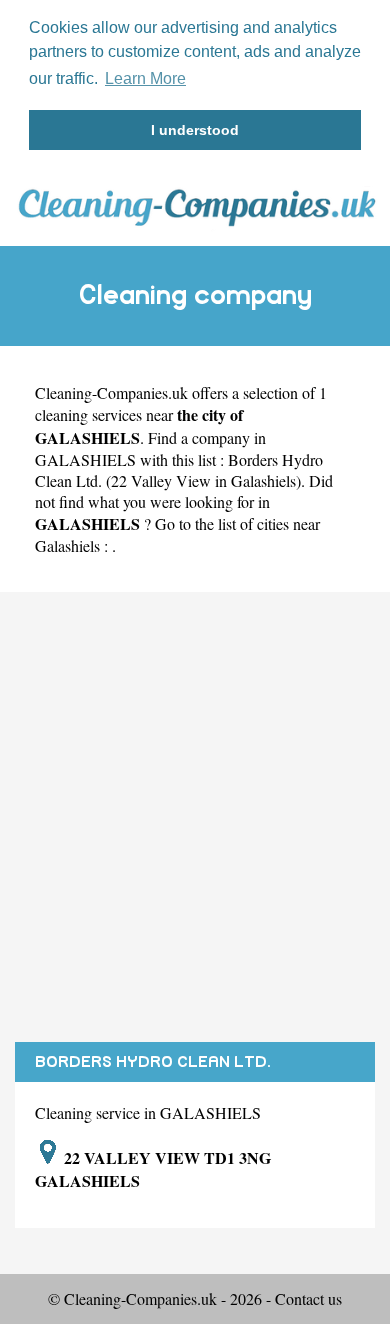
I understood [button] (195, 130)
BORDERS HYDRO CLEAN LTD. (153, 1062)
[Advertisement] (195, 817)
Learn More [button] (145, 78)
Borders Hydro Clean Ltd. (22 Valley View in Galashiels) (179, 470)
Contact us (308, 1298)
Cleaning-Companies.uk (111, 392)
